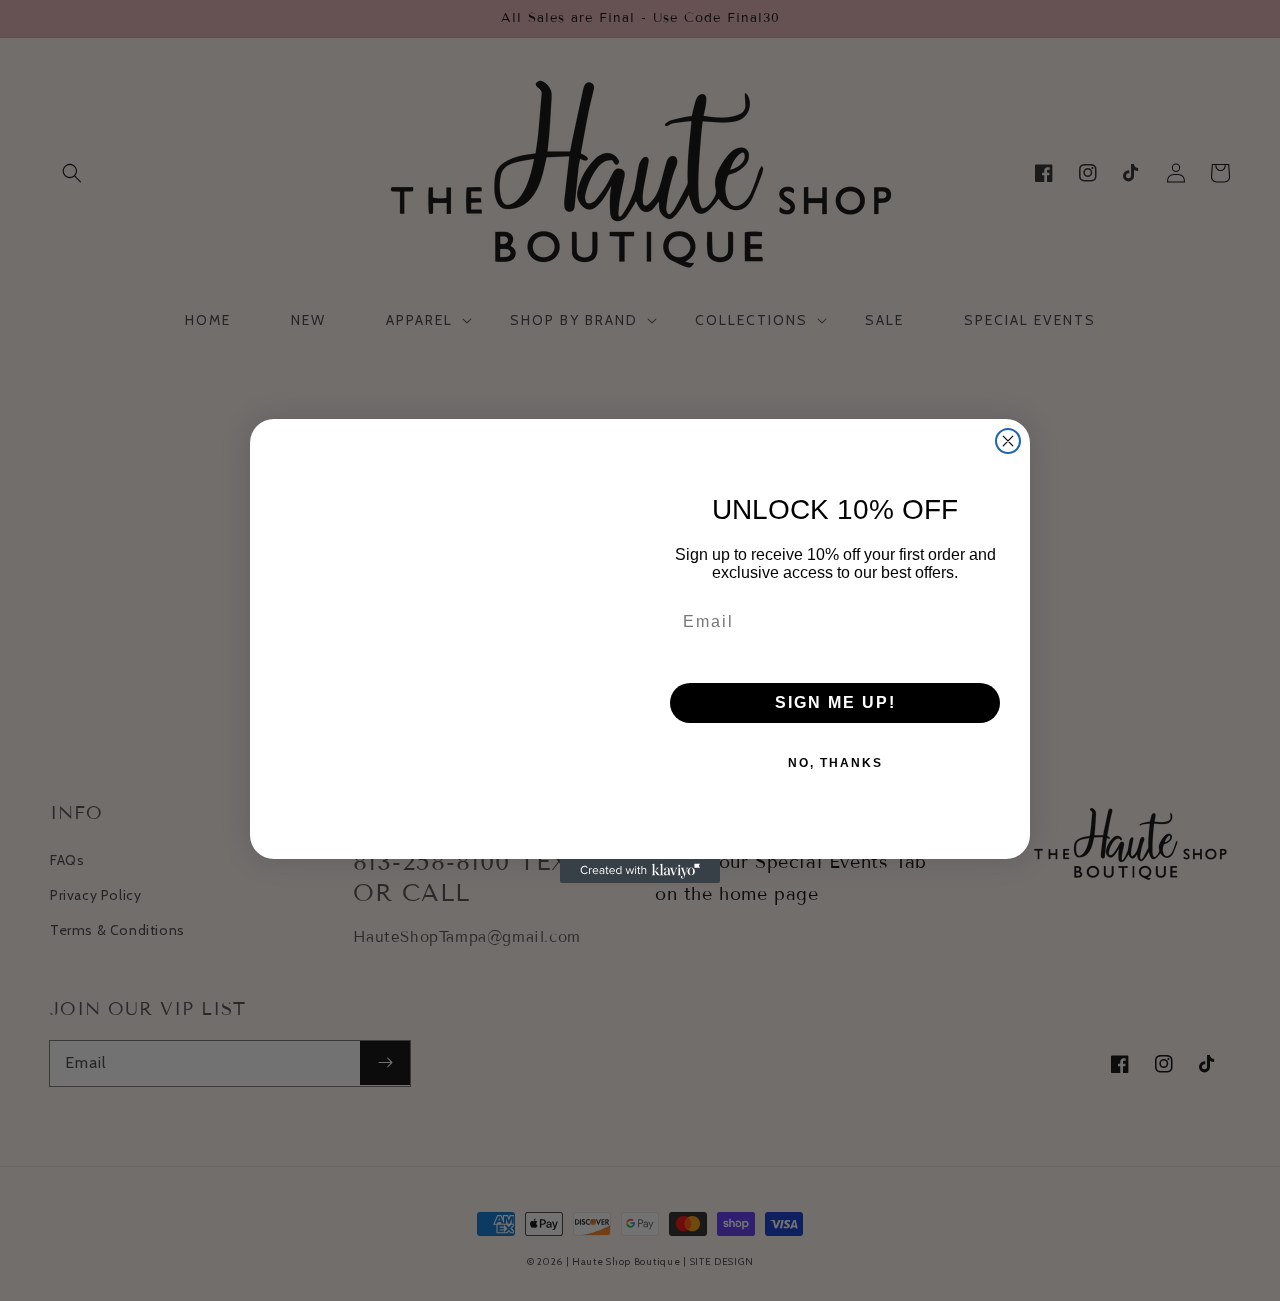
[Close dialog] (1008, 441)
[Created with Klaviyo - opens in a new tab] (640, 871)
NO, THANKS (835, 763)
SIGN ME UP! (835, 702)
